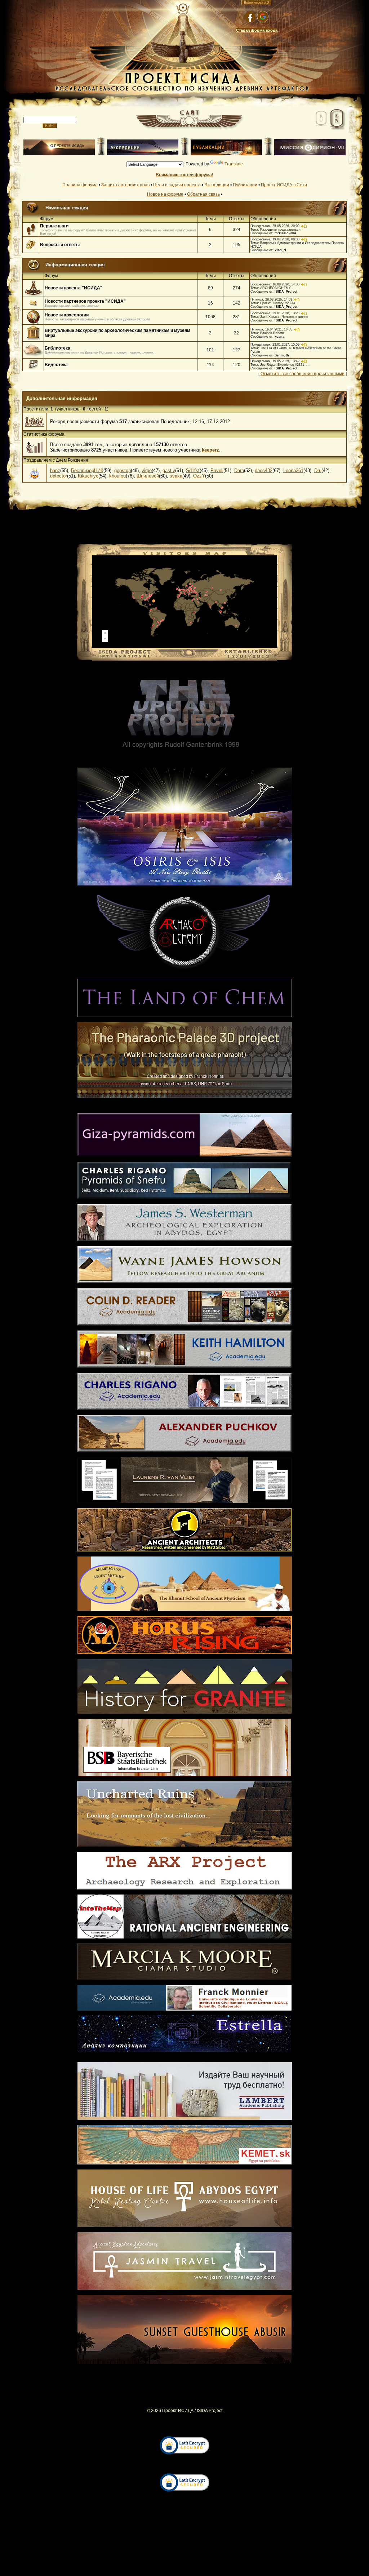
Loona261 (293, 470)
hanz (55, 470)
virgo (147, 470)
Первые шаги (54, 226)
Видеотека (56, 365)
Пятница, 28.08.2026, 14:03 (271, 299)
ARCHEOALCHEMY (275, 288)
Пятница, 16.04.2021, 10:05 (271, 329)
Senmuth (282, 355)
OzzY (199, 476)
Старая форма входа (257, 30)
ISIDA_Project (286, 292)
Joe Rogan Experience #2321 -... (285, 365)
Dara (239, 470)
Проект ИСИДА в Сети (284, 185)
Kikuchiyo (88, 476)
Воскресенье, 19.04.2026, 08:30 (275, 239)
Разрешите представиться (280, 230)
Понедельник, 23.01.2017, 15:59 (275, 345)
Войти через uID (257, 3)
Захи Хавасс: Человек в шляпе (284, 317)
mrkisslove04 (285, 233)
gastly (169, 470)
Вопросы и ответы (60, 245)
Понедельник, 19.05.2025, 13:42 (275, 361)
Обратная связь (203, 194)
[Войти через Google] (263, 17)
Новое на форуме (165, 194)
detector (59, 476)
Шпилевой (148, 476)
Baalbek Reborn (272, 333)
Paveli (217, 470)
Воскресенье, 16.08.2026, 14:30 (275, 284)
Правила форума (80, 185)
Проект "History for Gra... (279, 303)
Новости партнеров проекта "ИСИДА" (85, 301)
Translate (234, 164)
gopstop (123, 470)
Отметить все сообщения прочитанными (303, 374)
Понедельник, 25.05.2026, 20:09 (275, 226)
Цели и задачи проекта (177, 185)
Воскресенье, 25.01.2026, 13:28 (275, 313)
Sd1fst (193, 470)
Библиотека (57, 348)
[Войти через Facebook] (250, 17)
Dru (318, 470)
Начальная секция (67, 208)
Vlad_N (280, 250)
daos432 (264, 470)
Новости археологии (67, 315)
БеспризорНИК (87, 470)
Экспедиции (217, 185)
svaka (176, 476)
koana (279, 337)
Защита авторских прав (125, 185)
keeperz (210, 450)
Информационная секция (75, 265)
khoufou (117, 476)
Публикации (245, 185)
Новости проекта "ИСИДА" (74, 288)
